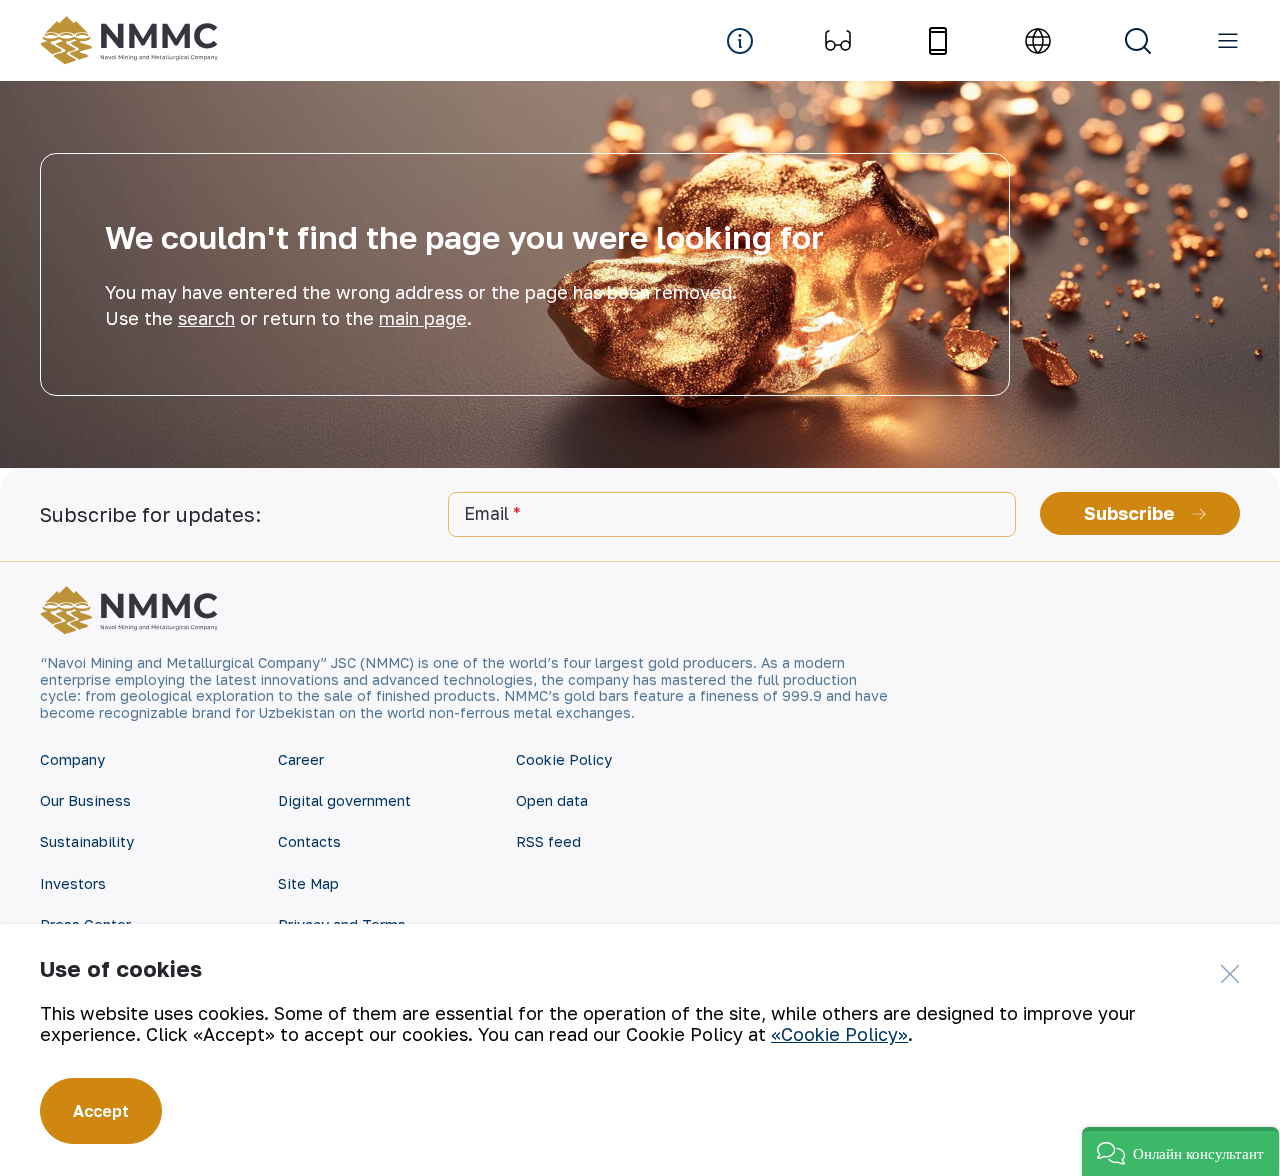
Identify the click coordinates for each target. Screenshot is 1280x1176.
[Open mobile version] (938, 41)
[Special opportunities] (838, 41)
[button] (1180, 1151)
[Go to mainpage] (134, 40)
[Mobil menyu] (1228, 41)
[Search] (1138, 41)
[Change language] (1038, 41)
